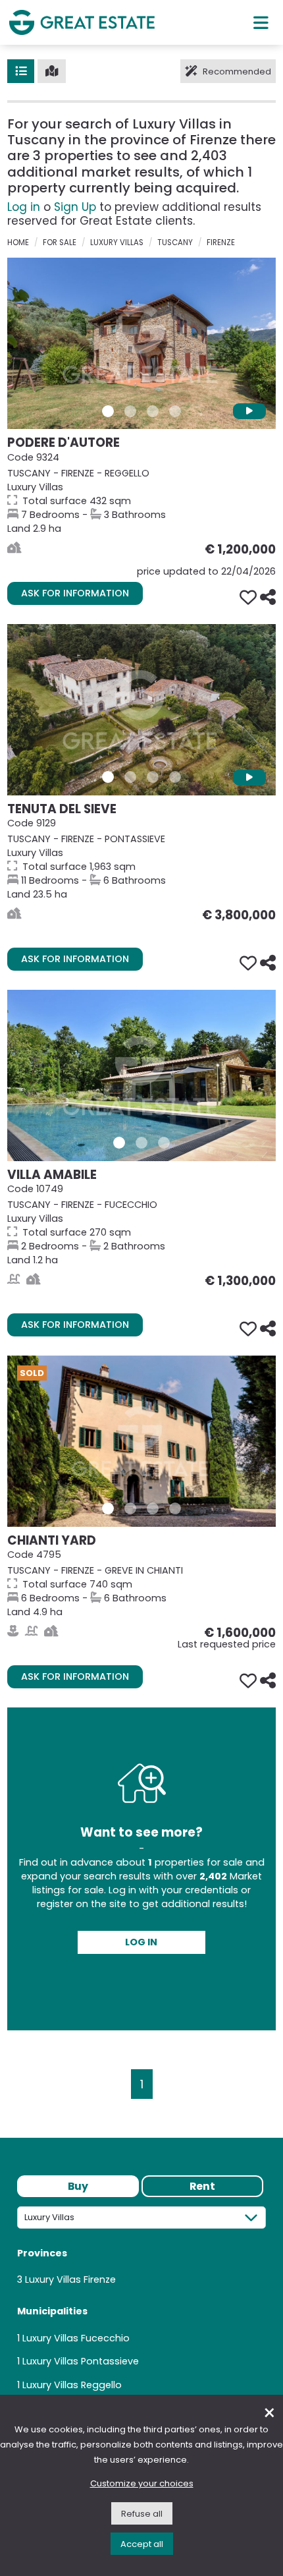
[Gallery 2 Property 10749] (141, 1143)
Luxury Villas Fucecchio (76, 2338)
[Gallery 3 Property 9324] (153, 411)
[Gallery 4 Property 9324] (175, 411)
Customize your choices (142, 2483)
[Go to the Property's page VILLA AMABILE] (141, 1075)
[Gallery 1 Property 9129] (108, 777)
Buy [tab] (78, 2186)
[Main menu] (261, 22)
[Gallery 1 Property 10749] (119, 1143)
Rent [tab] (202, 2186)
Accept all (142, 2544)
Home (18, 243)
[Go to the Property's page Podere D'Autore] (141, 343)
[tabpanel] (141, 2304)
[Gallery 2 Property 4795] (130, 1508)
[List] (21, 71)
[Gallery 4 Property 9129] (175, 777)
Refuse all (142, 2514)
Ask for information (75, 593)
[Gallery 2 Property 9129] (130, 777)
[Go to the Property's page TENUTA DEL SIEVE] (141, 710)
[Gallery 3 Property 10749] (164, 1143)
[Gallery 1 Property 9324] (108, 411)
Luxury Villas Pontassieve (81, 2361)
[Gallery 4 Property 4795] (175, 1508)
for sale (60, 243)
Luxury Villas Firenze (70, 2279)
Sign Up (75, 207)
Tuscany (175, 243)
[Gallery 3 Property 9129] (153, 777)
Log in (24, 207)
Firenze (221, 243)
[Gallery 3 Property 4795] (153, 1508)
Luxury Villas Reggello (72, 2385)
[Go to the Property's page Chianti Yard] (141, 1441)
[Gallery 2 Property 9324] (130, 411)
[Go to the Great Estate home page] (82, 22)
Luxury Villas (117, 243)
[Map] (52, 71)
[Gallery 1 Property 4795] (108, 1508)
